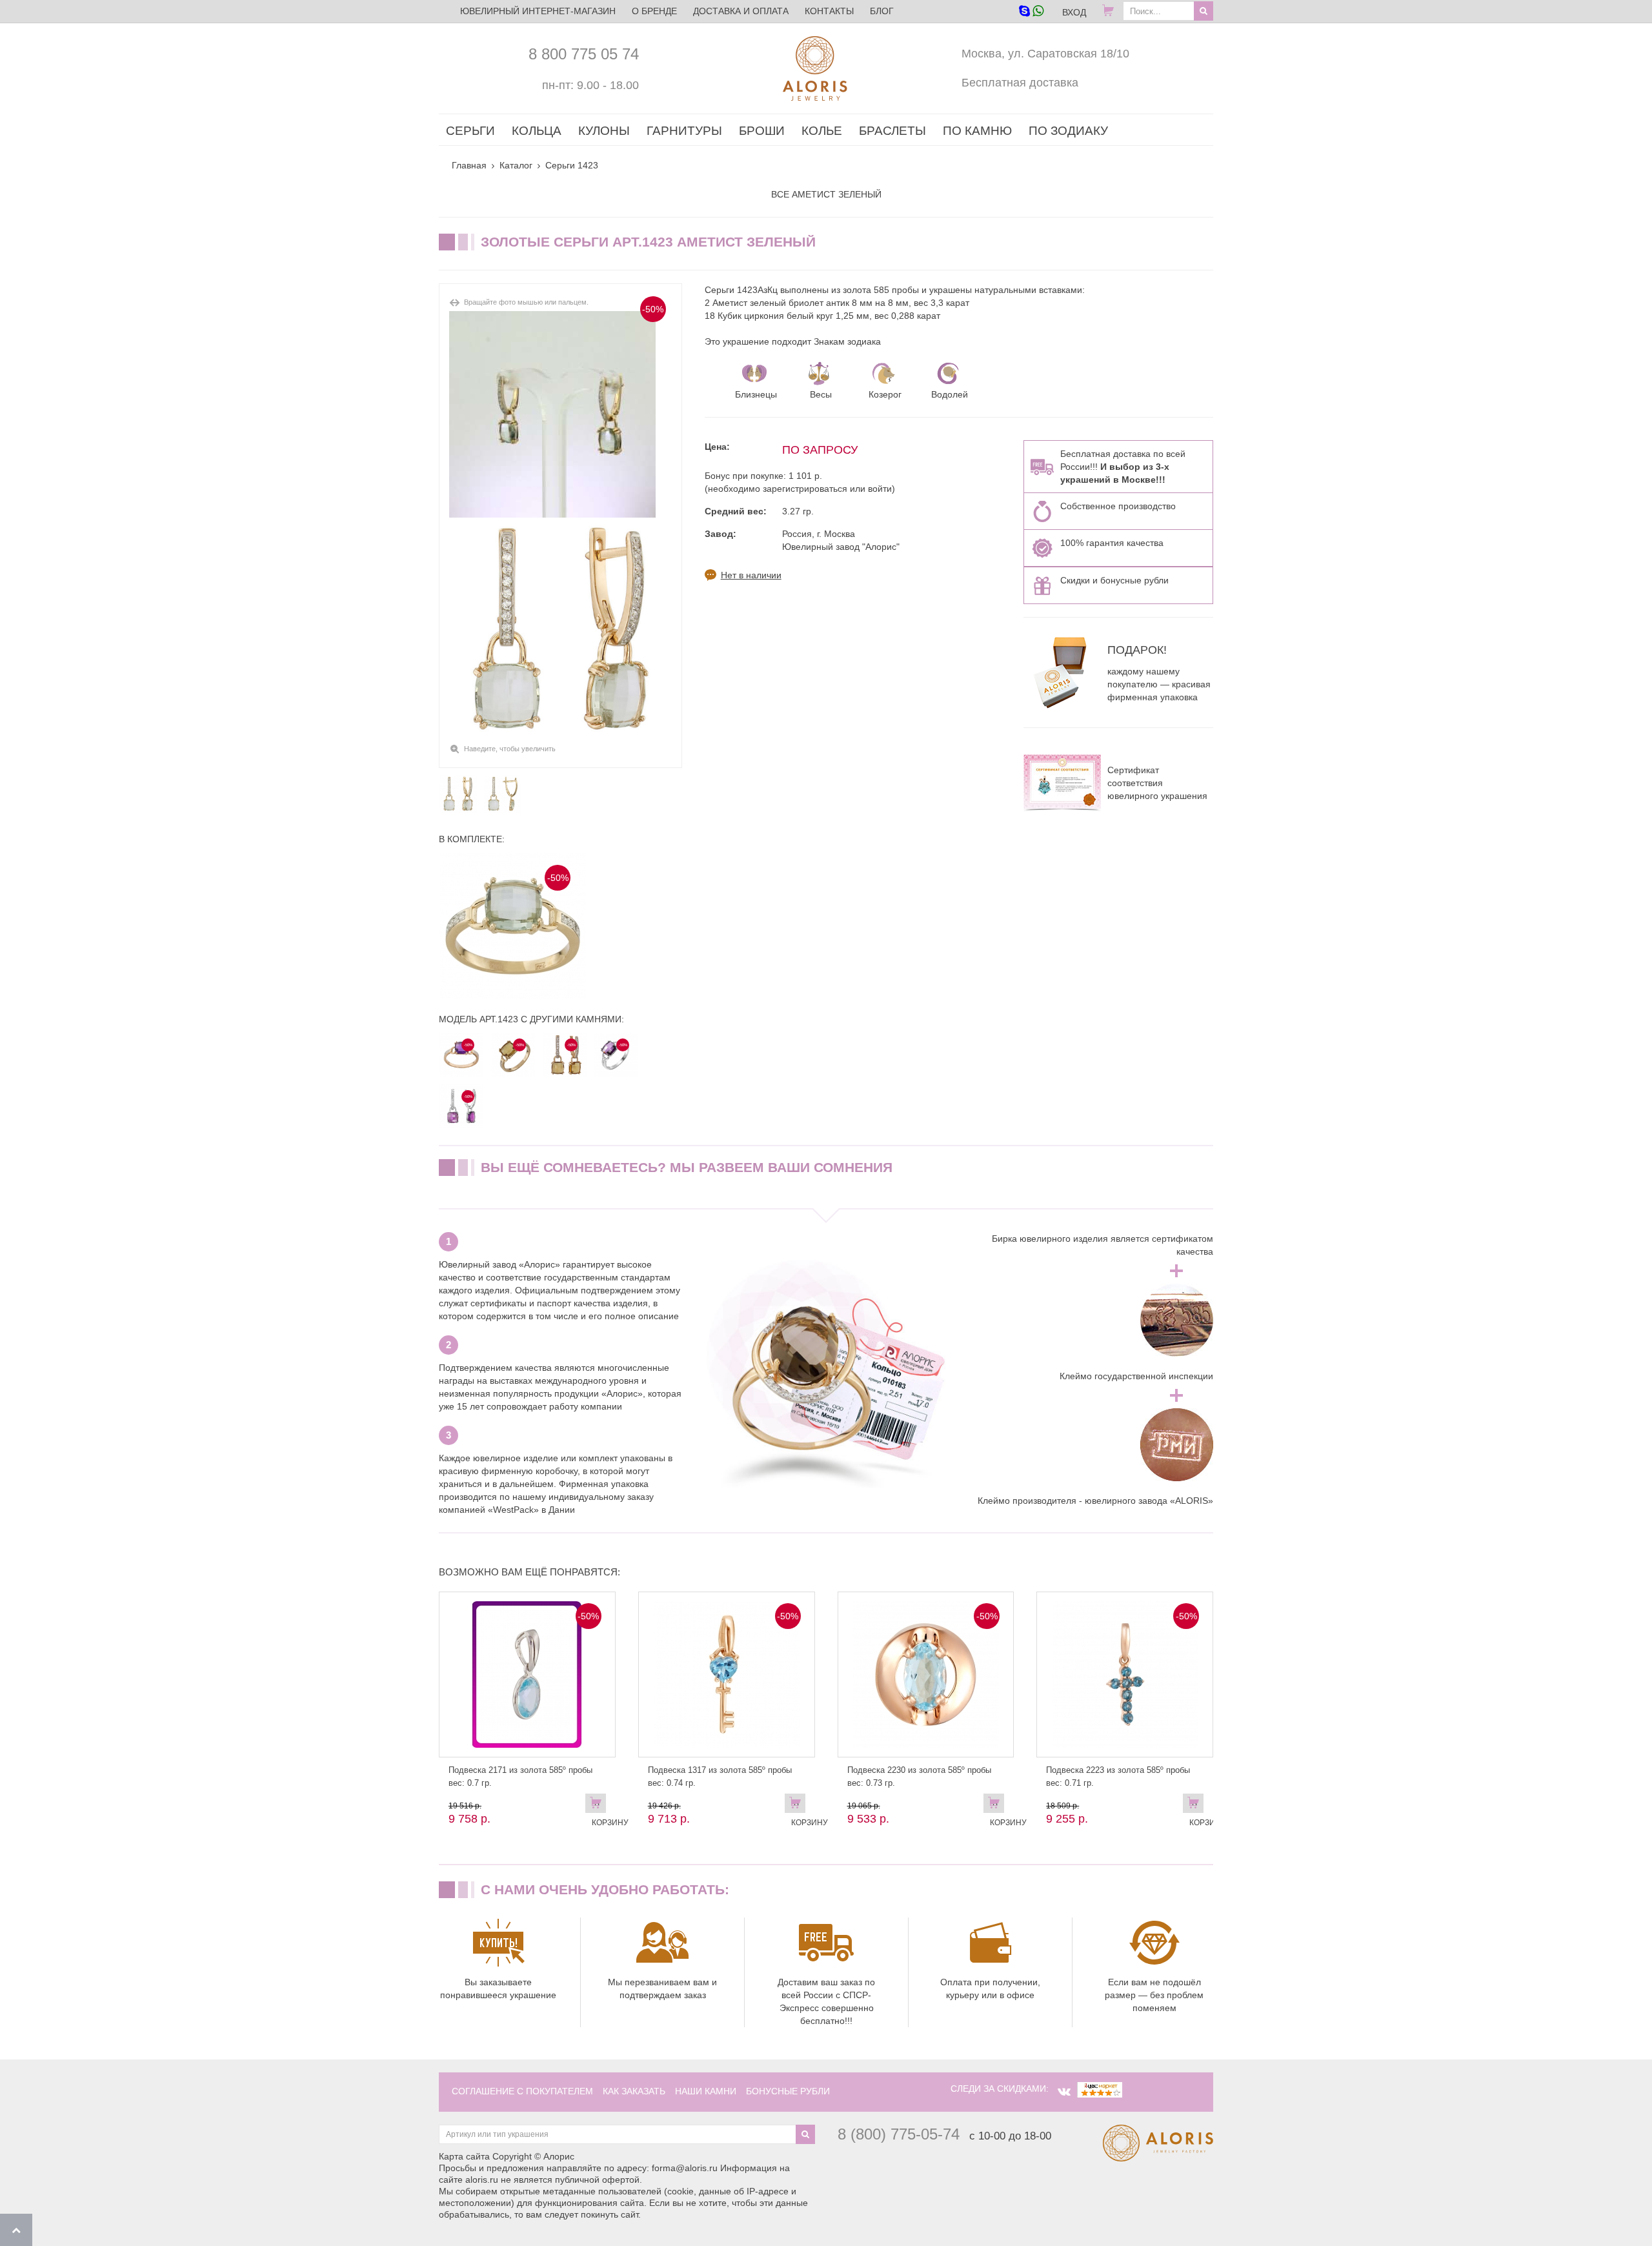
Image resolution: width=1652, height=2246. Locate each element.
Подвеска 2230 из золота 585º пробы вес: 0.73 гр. (919, 1776)
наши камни (706, 2091)
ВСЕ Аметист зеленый (826, 194)
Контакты (829, 11)
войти (880, 489)
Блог (882, 11)
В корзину (599, 1806)
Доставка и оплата (741, 11)
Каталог (516, 165)
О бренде (654, 11)
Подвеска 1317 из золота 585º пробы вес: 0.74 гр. (720, 1776)
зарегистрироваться (805, 489)
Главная (469, 165)
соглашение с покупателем (522, 2091)
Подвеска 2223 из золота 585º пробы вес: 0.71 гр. (1118, 1776)
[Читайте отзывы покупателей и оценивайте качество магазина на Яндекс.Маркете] (1100, 2089)
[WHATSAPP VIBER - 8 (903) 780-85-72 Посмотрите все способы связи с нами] (1031, 12)
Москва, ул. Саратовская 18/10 (1045, 54)
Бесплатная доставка (1020, 83)
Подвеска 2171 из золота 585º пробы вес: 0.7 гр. (520, 1776)
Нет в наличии (751, 575)
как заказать (634, 2091)
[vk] (1064, 2092)
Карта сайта (464, 2156)
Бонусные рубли (788, 2091)
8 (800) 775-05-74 (899, 2134)
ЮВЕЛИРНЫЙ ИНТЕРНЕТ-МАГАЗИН (538, 11)
